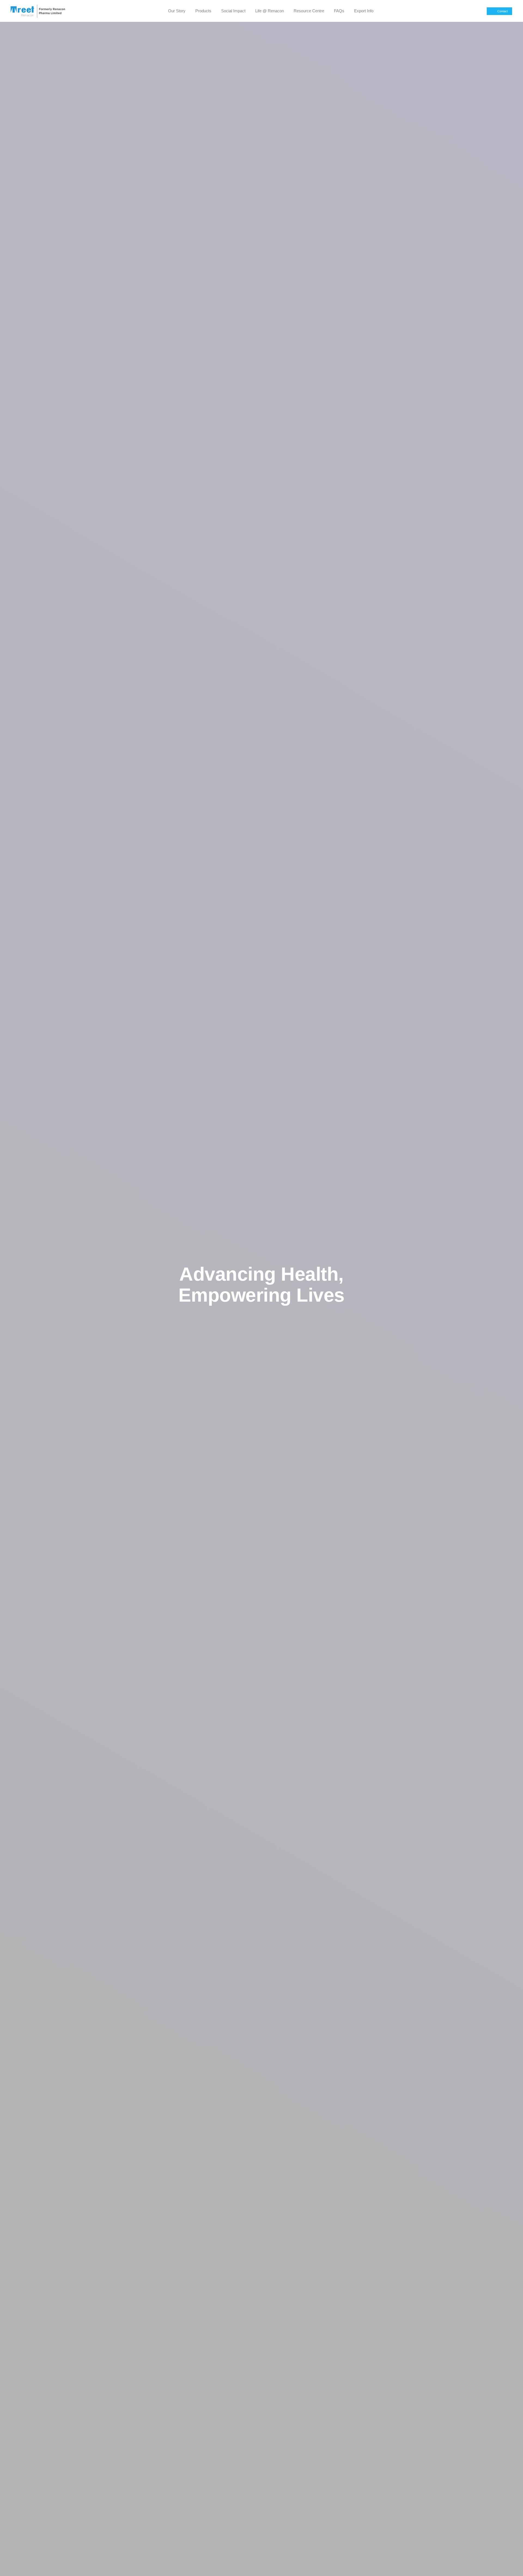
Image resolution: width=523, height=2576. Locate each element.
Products (203, 11)
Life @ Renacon (270, 11)
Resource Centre (309, 11)
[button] (499, 11)
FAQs (339, 11)
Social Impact (233, 11)
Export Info (364, 11)
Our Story (177, 11)
